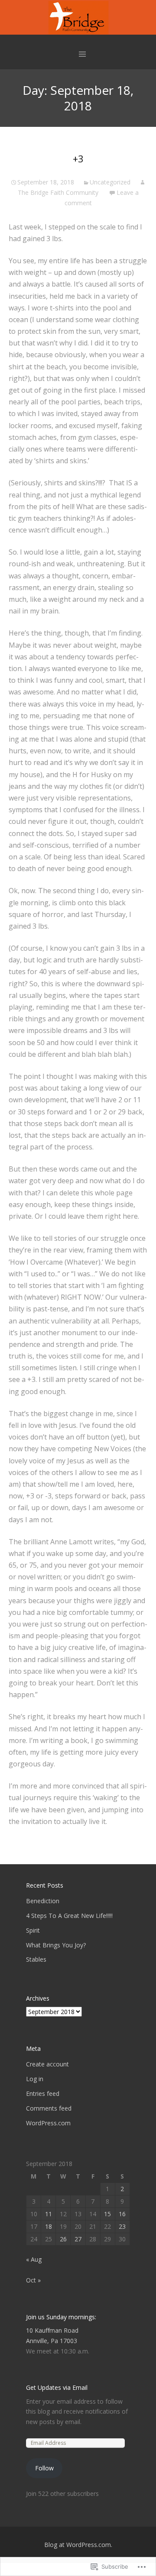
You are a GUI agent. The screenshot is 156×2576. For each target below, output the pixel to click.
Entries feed (43, 2093)
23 (122, 2226)
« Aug (34, 2259)
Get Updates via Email (57, 2387)
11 (49, 2214)
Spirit (33, 1930)
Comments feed (49, 2108)
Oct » (33, 2280)
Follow (44, 2468)
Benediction (43, 1901)
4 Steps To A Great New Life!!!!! (69, 1916)
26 (63, 2239)
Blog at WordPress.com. (78, 2545)
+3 (78, 158)
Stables (36, 1959)
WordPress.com (48, 2123)
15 (107, 2214)
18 (49, 2226)
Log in (35, 2079)
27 (78, 2239)
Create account (47, 2064)
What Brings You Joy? (56, 1945)
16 (122, 2214)
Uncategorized (110, 182)
